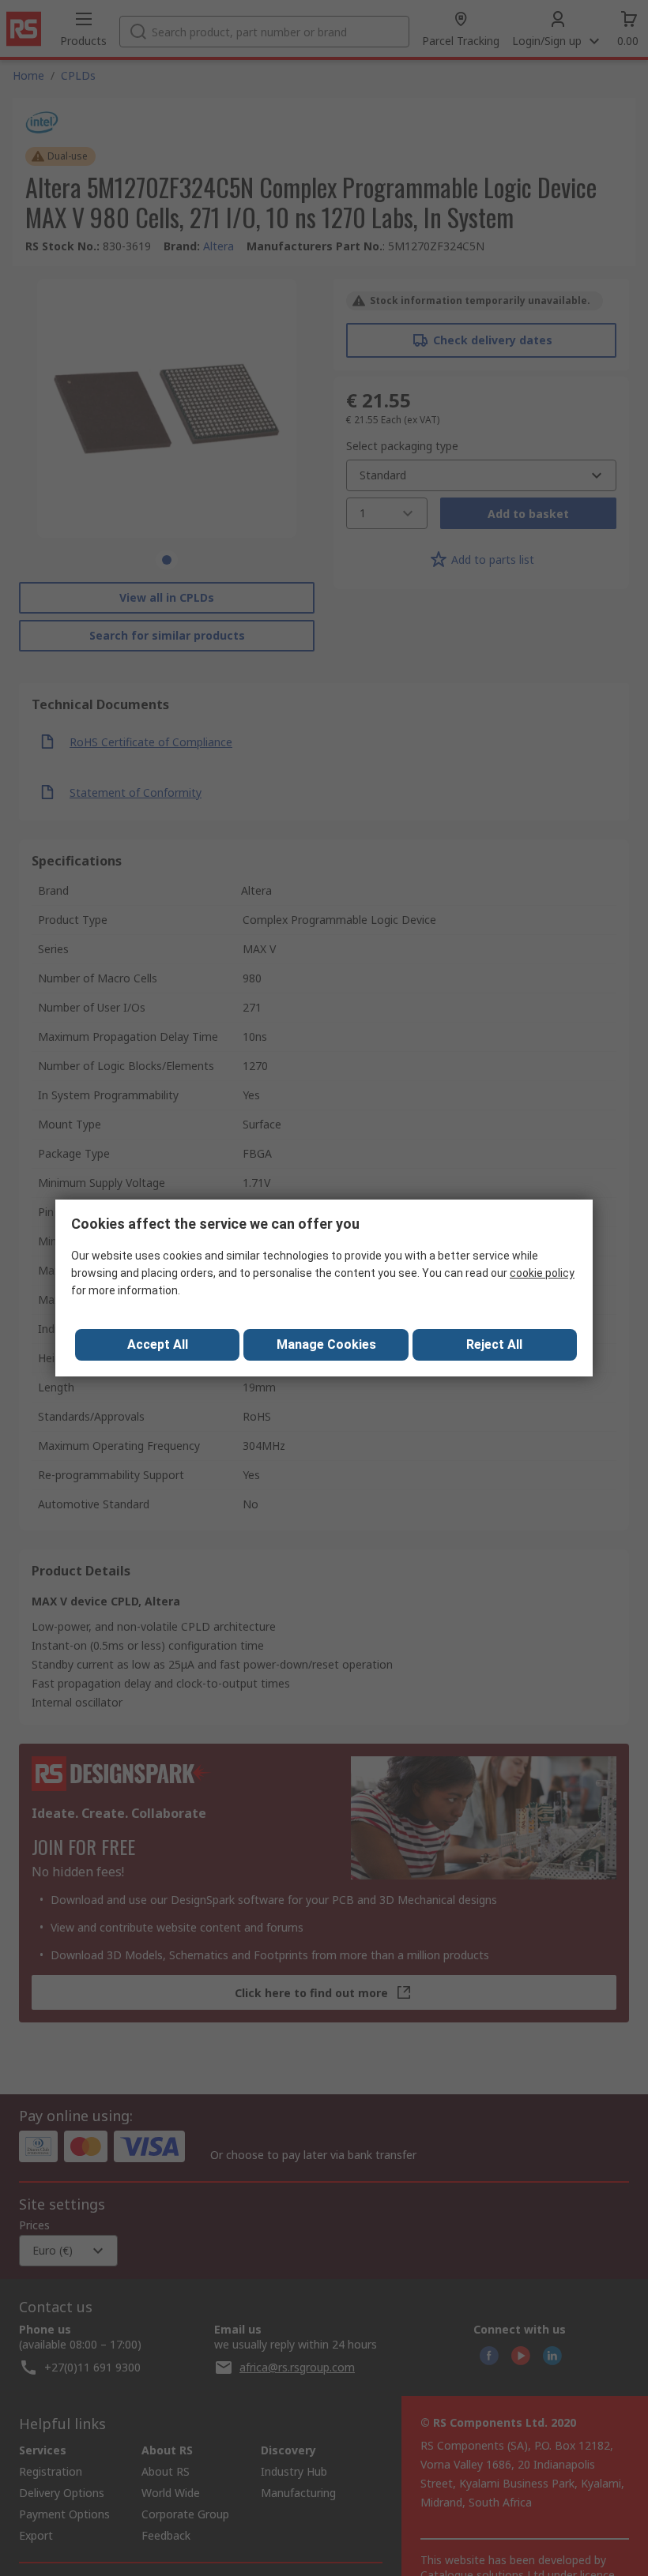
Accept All (158, 1344)
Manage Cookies (326, 1344)
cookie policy (542, 1273)
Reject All (494, 1344)
